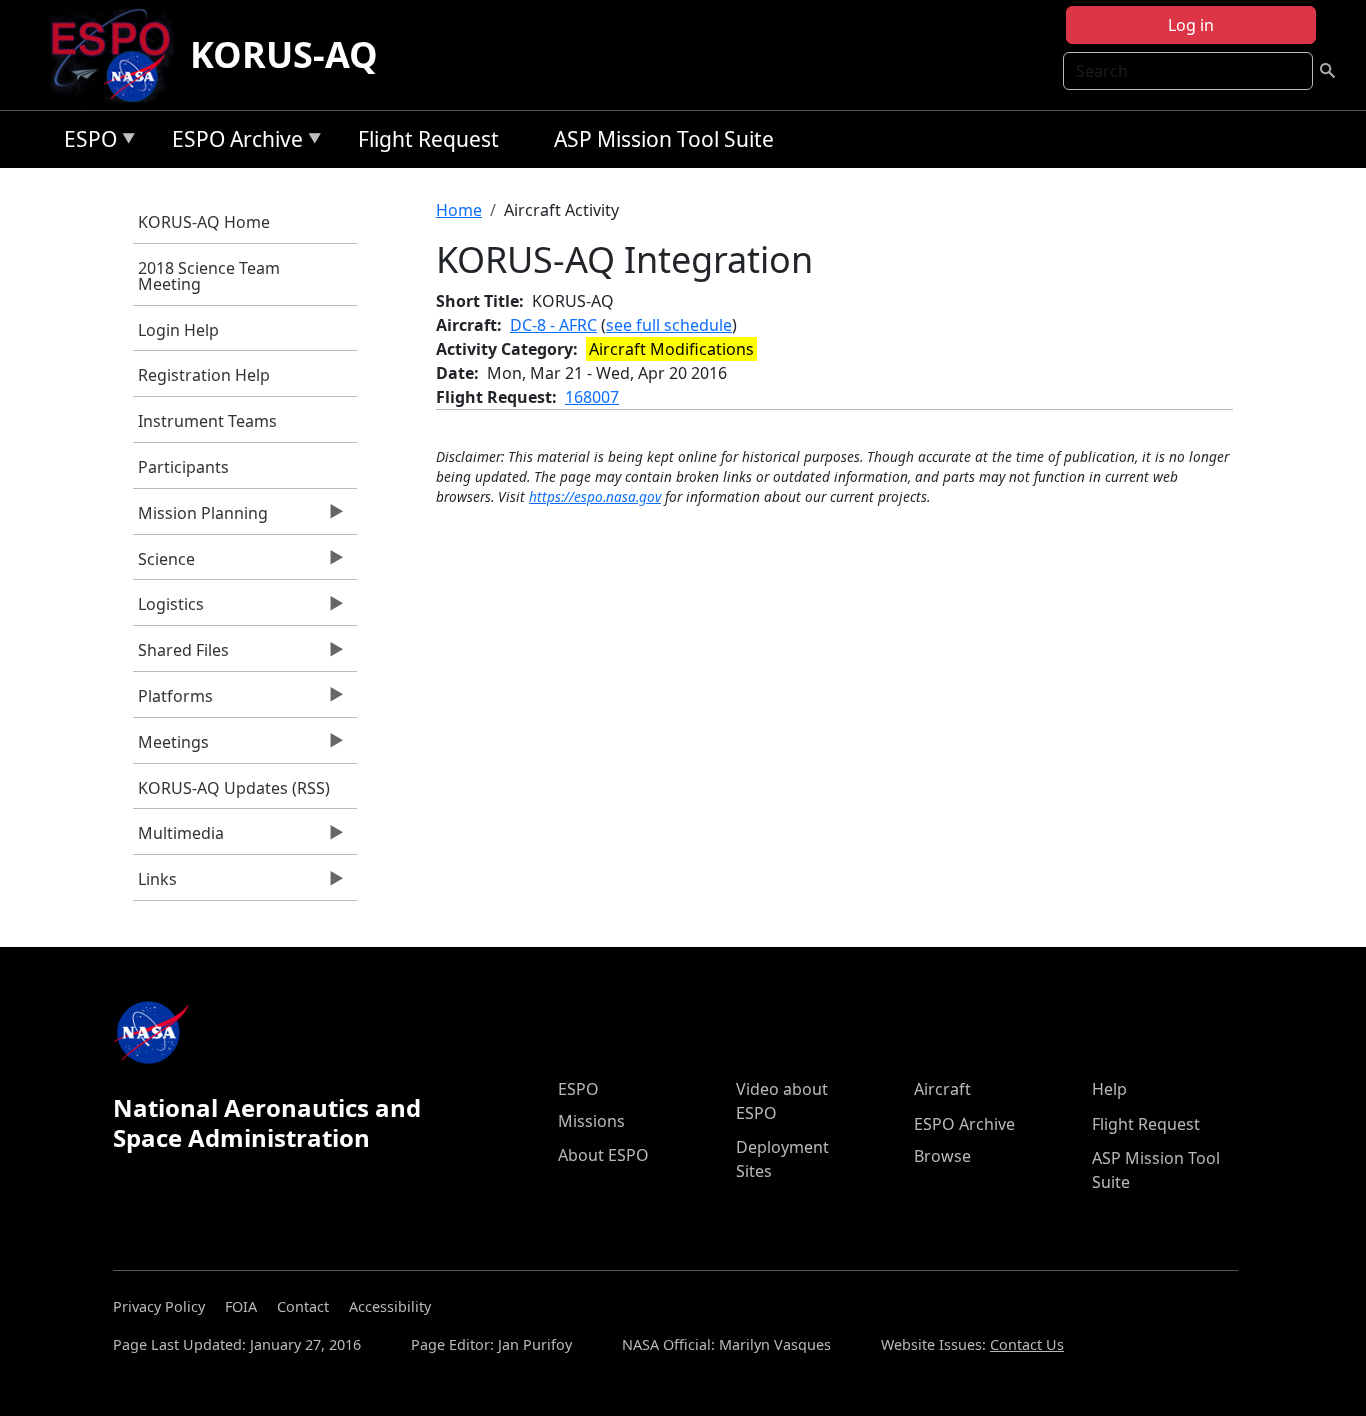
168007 (592, 397)
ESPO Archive (232, 142)
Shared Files (181, 655)
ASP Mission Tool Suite (664, 139)
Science (164, 564)
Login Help (178, 330)
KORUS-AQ (284, 54)
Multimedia (178, 838)
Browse (942, 1156)
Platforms (173, 701)
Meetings (171, 747)
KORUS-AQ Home (204, 222)
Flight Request (428, 139)
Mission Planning (200, 518)
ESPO (85, 142)
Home (459, 210)
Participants (183, 467)
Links (155, 884)
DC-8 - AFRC (553, 325)
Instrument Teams (207, 421)
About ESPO (603, 1155)
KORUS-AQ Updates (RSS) (234, 788)
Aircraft (942, 1089)
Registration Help (204, 375)
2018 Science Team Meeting (209, 276)
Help (1109, 1089)
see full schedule (669, 325)
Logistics (168, 609)
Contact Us (1027, 1344)
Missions (591, 1121)
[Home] (118, 55)
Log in (1191, 25)
